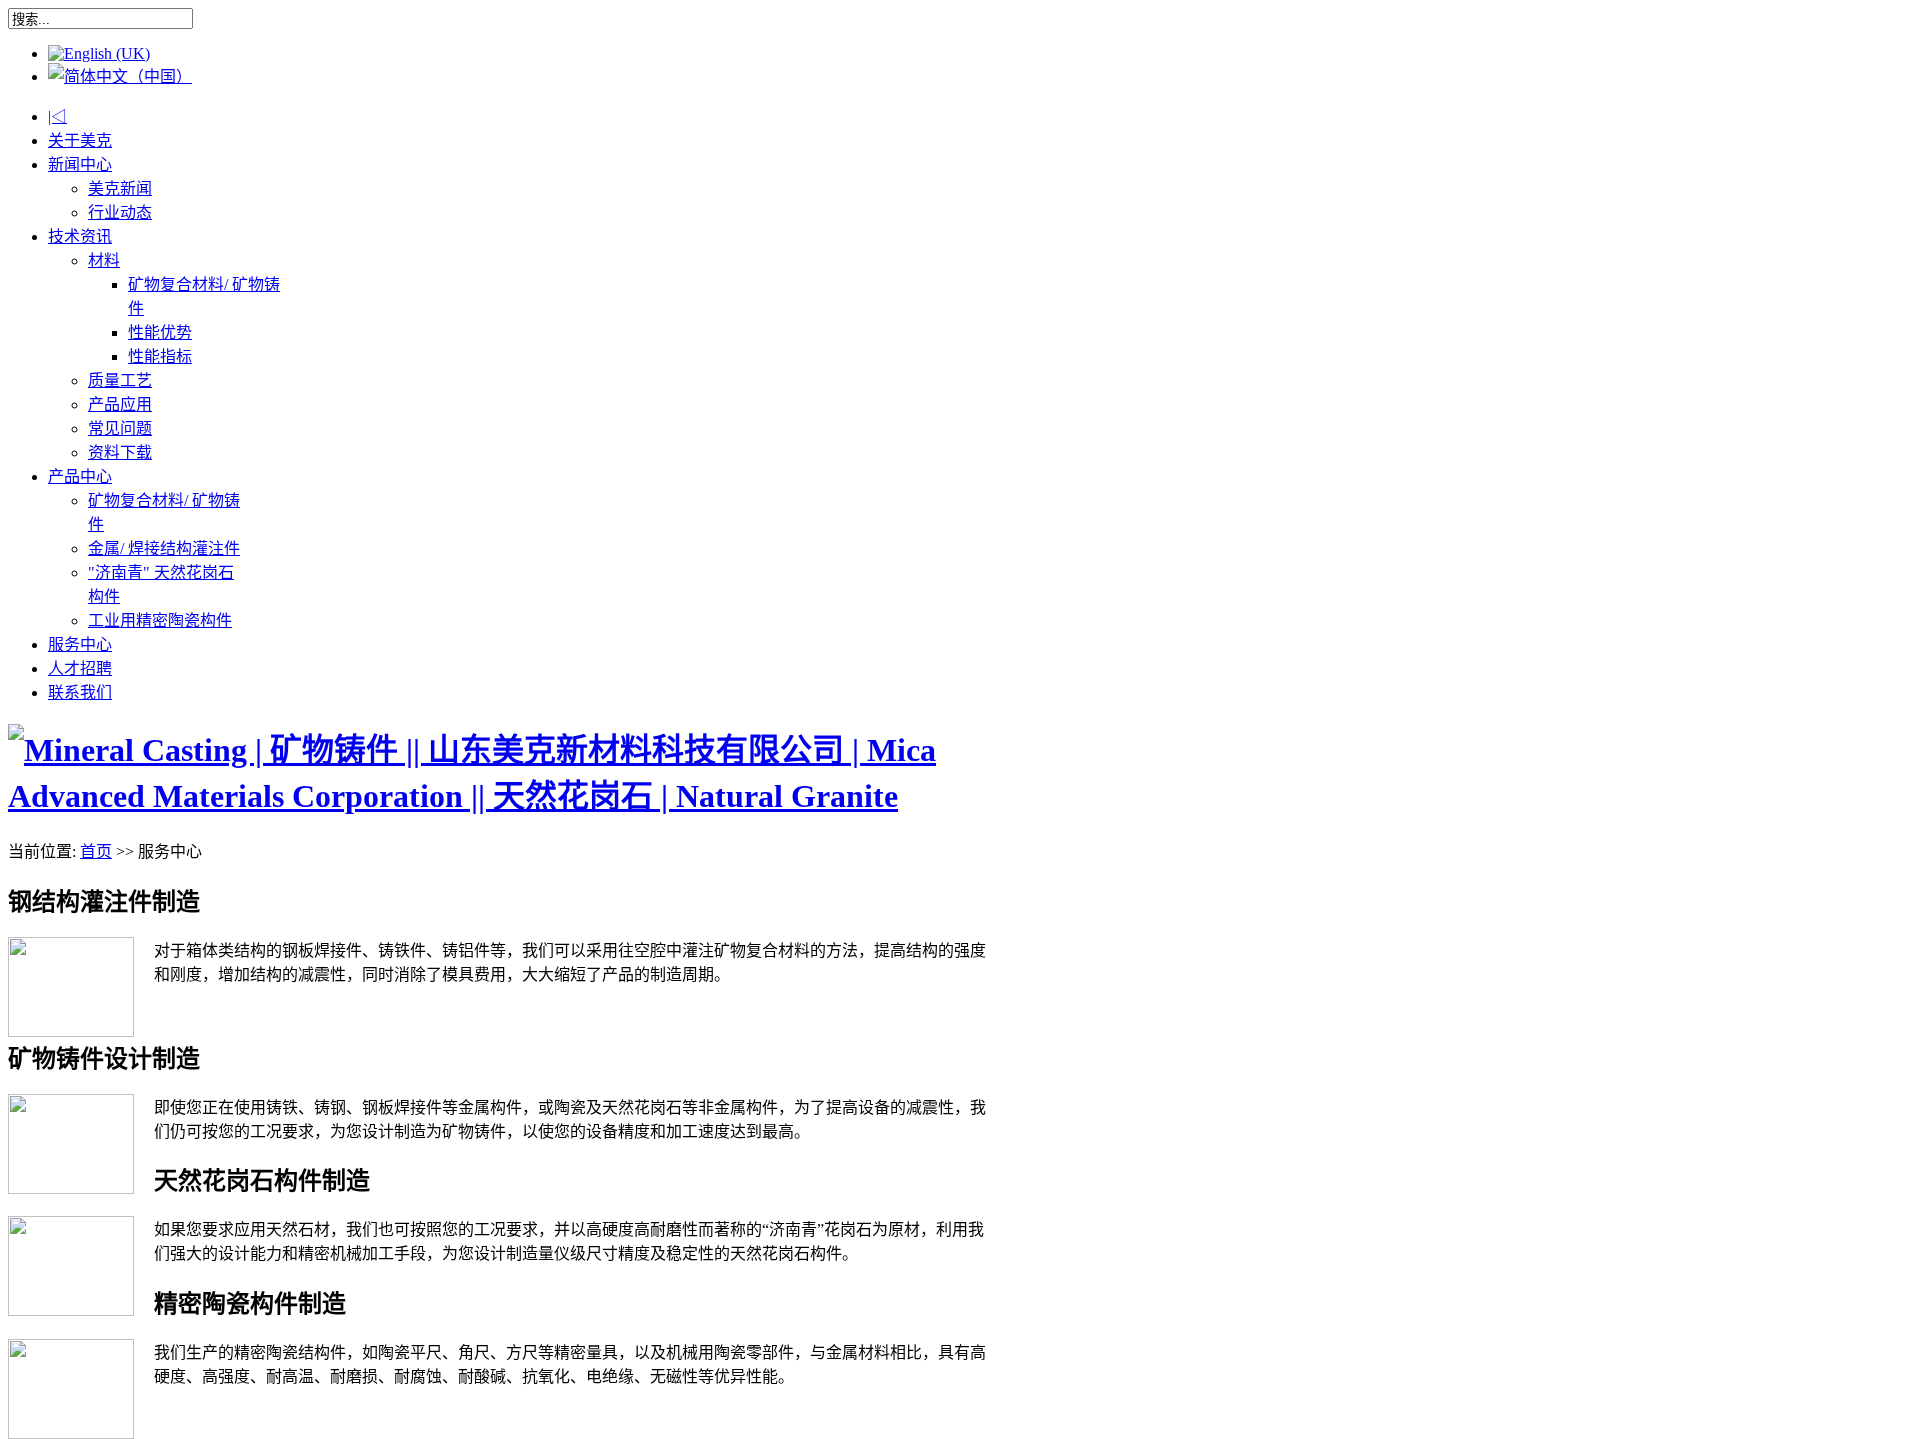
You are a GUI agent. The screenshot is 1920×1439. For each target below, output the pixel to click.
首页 (96, 851)
